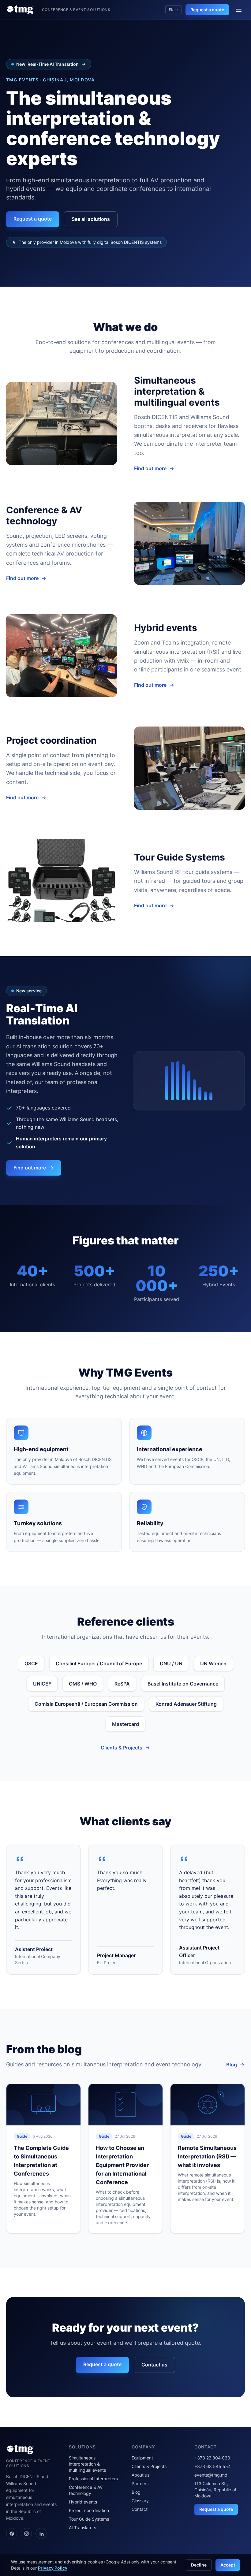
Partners (140, 2483)
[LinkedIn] (41, 2533)
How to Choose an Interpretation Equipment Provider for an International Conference (122, 2165)
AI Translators (82, 2528)
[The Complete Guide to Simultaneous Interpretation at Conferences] (43, 2105)
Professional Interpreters (93, 2479)
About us (140, 2475)
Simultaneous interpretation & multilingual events (87, 2464)
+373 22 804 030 (212, 2458)
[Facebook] (12, 2533)
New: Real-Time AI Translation (47, 64)
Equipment (142, 2458)
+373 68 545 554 (213, 2466)
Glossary (140, 2501)
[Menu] (239, 10)
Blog (232, 2065)
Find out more (150, 468)
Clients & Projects (122, 1748)
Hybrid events (83, 2502)
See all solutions (91, 219)
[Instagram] (26, 2533)
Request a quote (207, 10)
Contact (140, 2509)
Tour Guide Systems (89, 2519)
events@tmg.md (211, 2475)
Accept (228, 2565)
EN (171, 10)
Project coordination (89, 2510)
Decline (199, 2565)
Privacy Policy (53, 2568)
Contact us (154, 2365)
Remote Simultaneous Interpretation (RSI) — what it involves (207, 2156)
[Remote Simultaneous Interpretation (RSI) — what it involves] (208, 2105)
